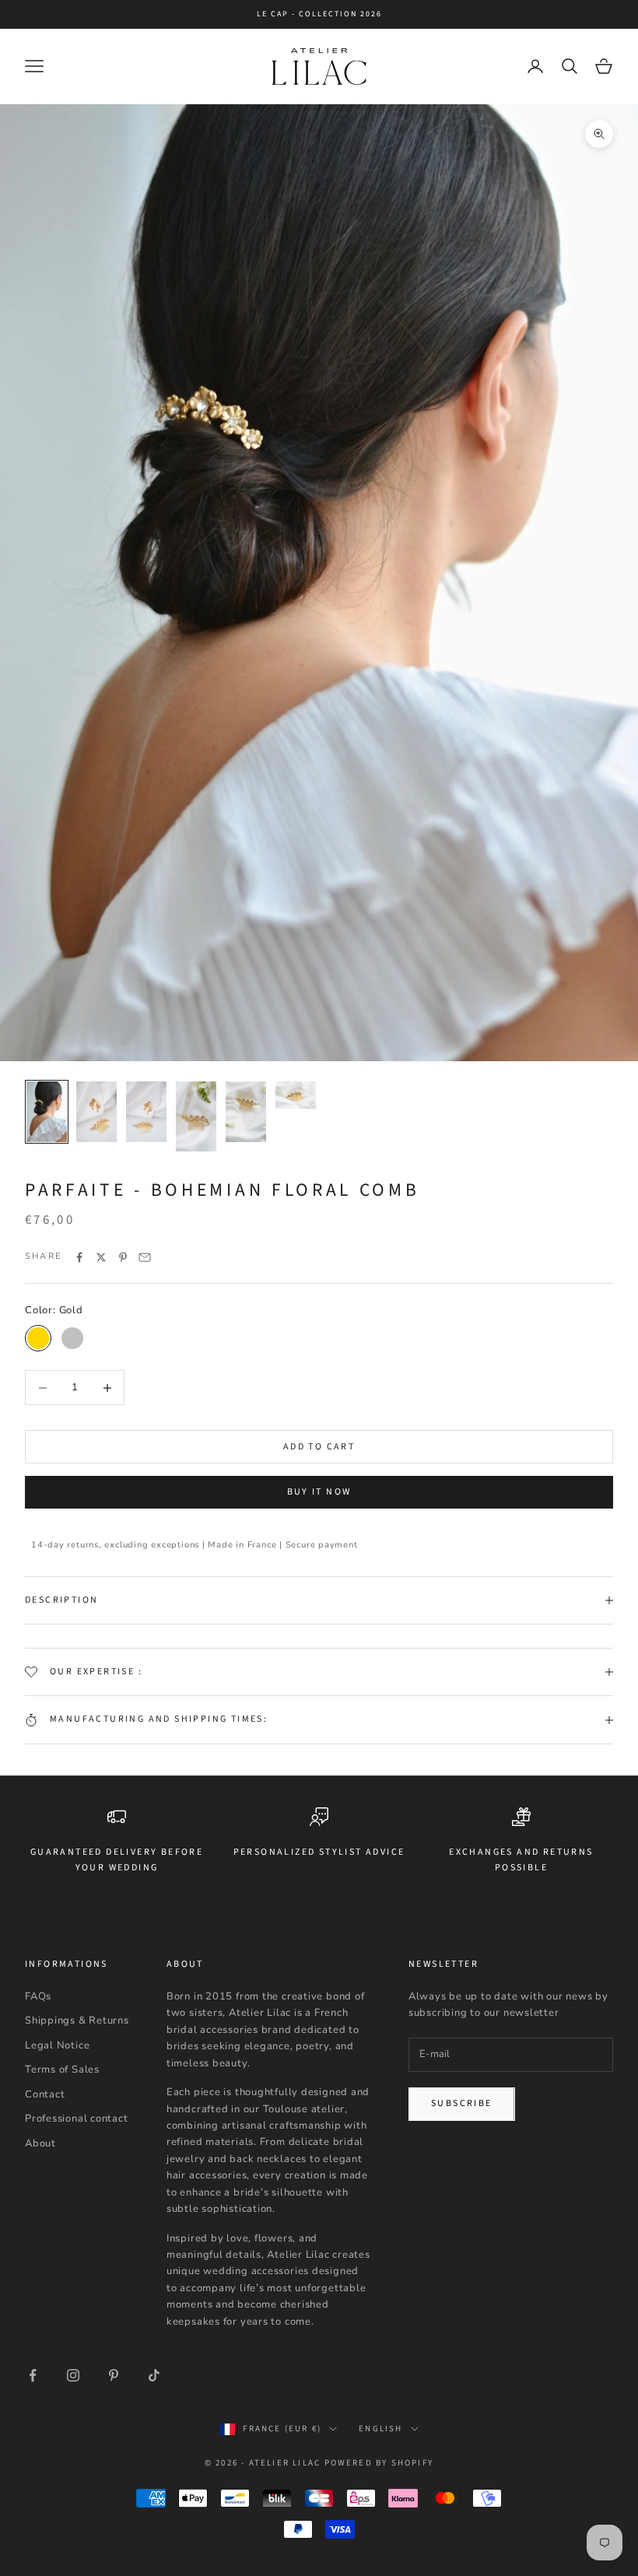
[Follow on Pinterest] (114, 2375)
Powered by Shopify (379, 2463)
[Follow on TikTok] (154, 2375)
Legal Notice (57, 2045)
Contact (45, 2094)
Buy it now (319, 1492)
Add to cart (319, 1447)
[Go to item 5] (246, 1112)
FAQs (38, 1996)
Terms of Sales (62, 2070)
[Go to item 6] (296, 1095)
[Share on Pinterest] (123, 1257)
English (380, 2429)
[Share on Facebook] (79, 1257)
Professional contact (77, 2119)
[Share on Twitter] (101, 1257)
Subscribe (462, 2103)
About (40, 2143)
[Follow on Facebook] (33, 2375)
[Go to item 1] (47, 1112)
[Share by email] (145, 1257)
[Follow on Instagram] (73, 2375)
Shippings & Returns (77, 2020)
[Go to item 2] (96, 1112)
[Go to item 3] (146, 1112)
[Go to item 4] (196, 1116)
